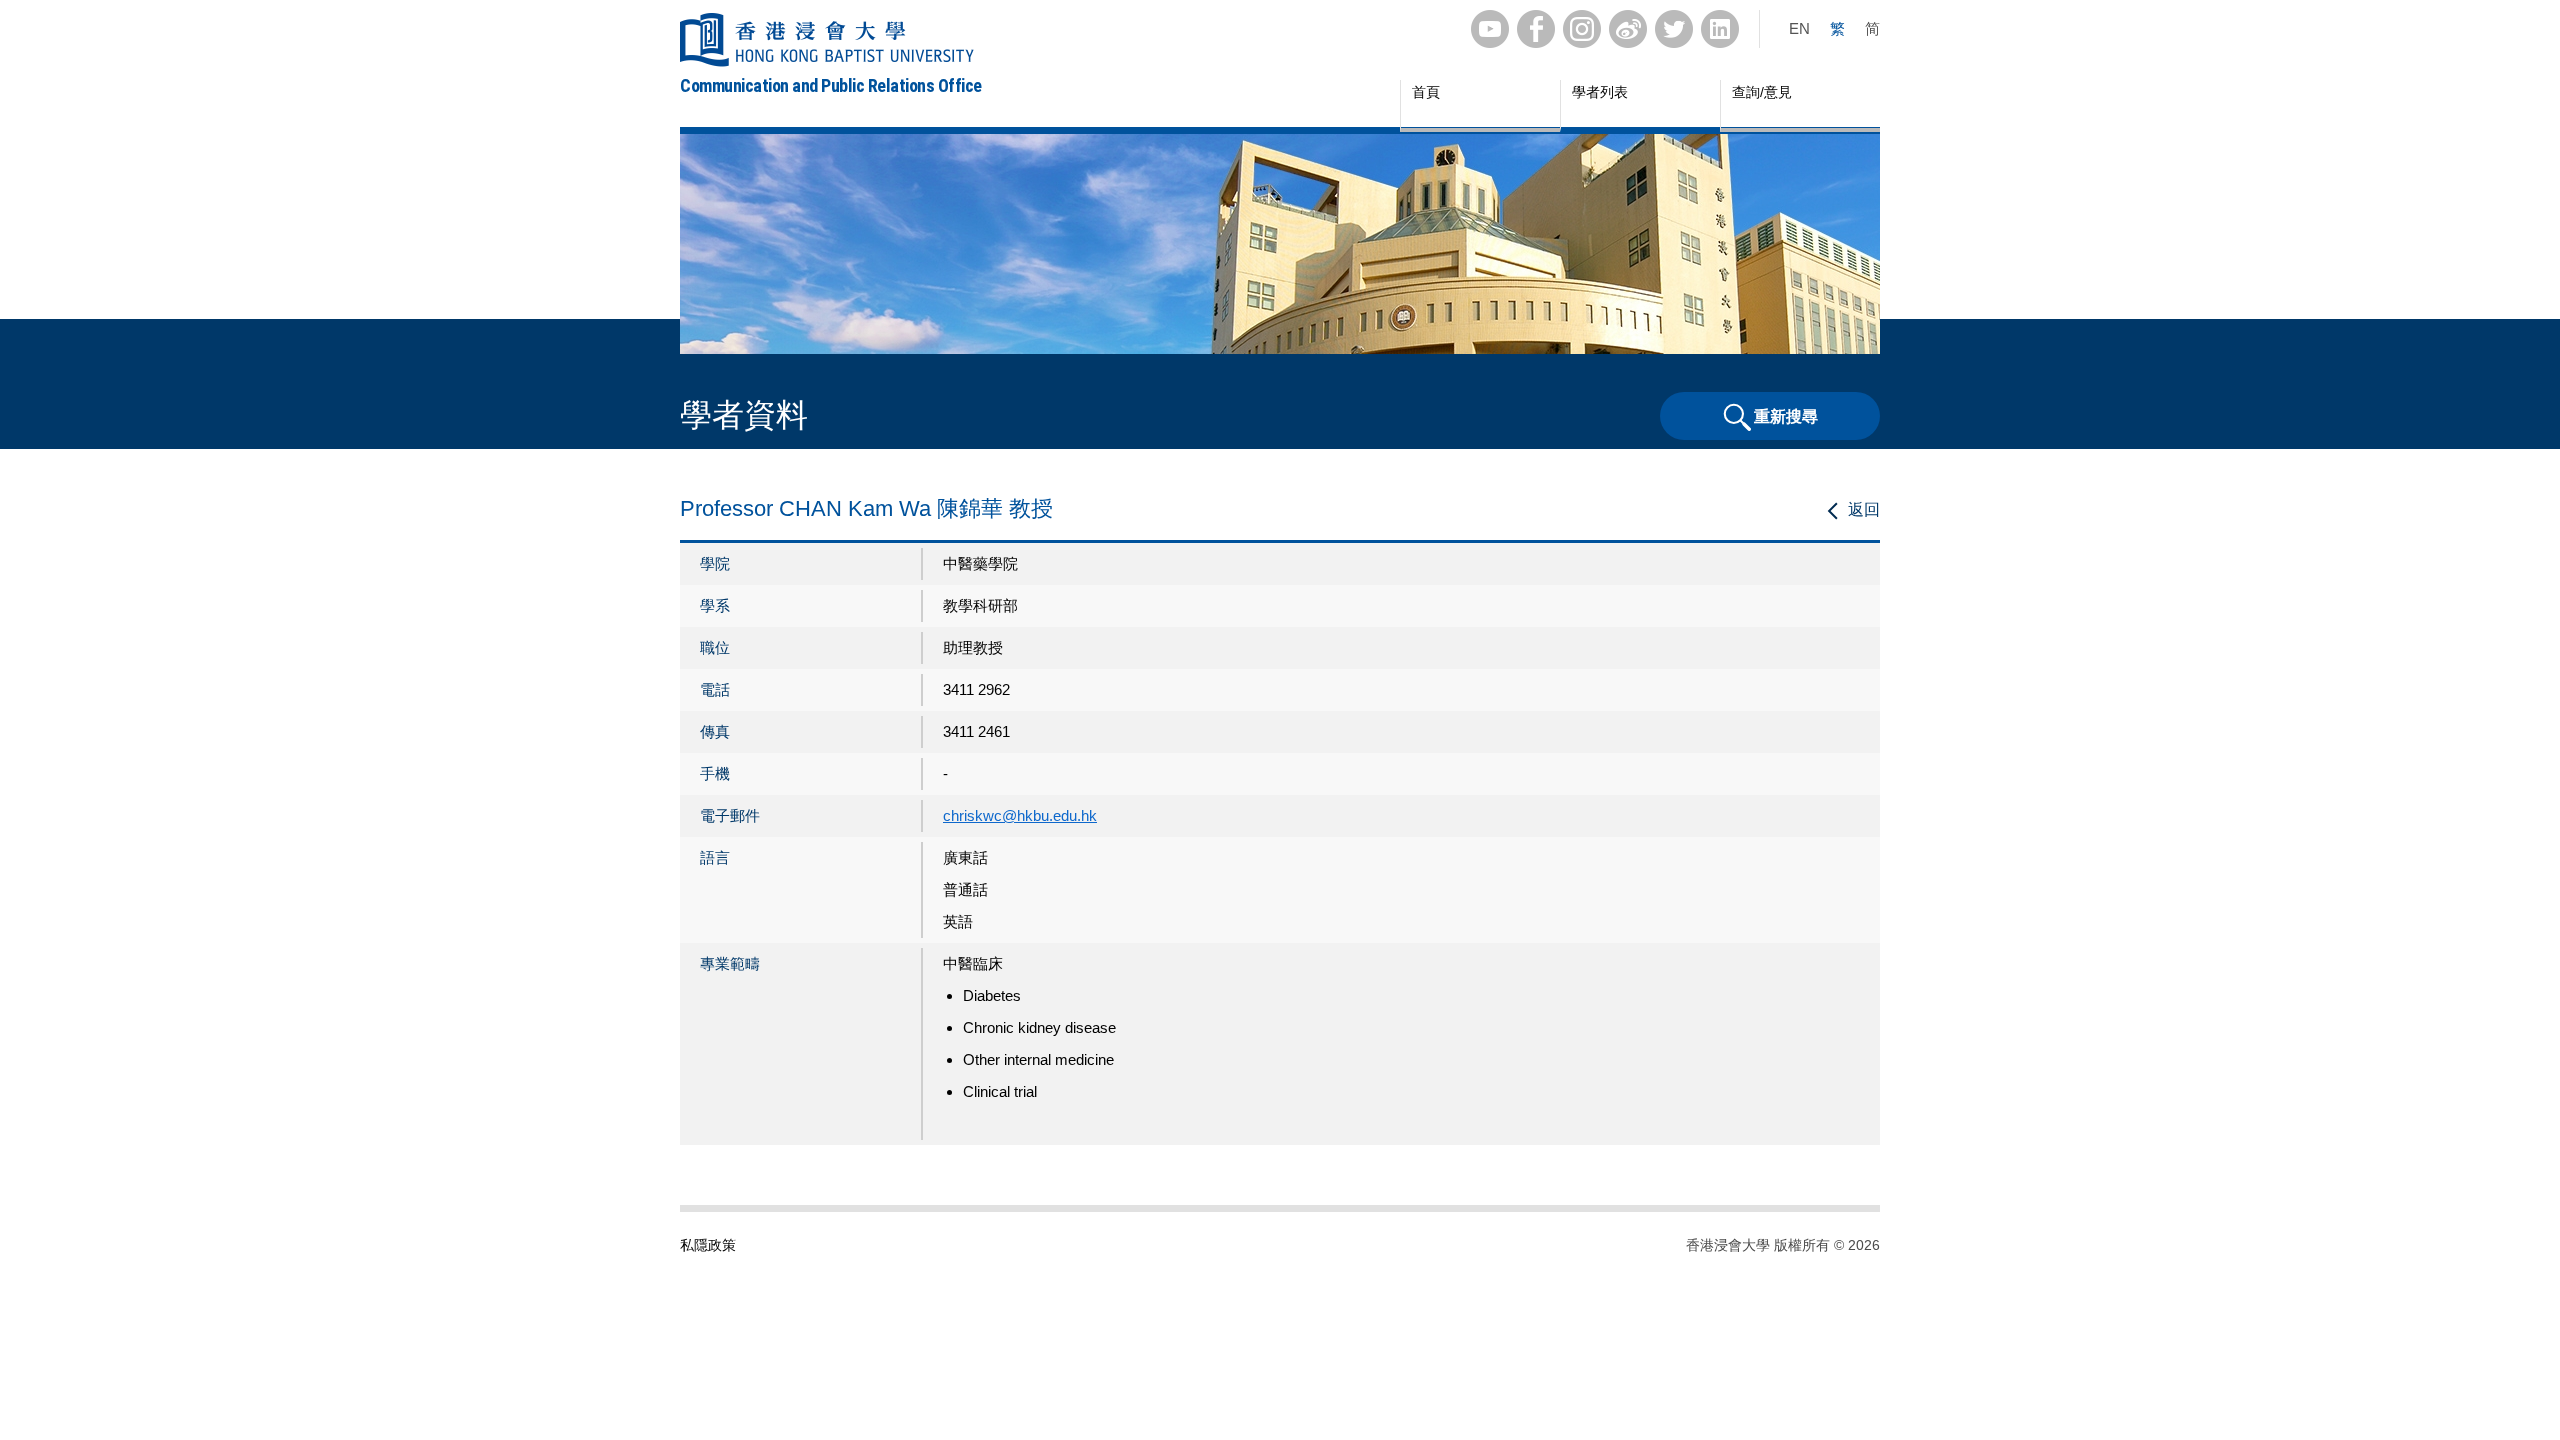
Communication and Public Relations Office (831, 85)
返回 (1864, 509)
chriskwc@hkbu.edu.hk (1020, 815)
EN (1799, 28)
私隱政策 (708, 1245)
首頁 (1426, 92)
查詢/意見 (1762, 92)
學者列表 (1600, 92)
